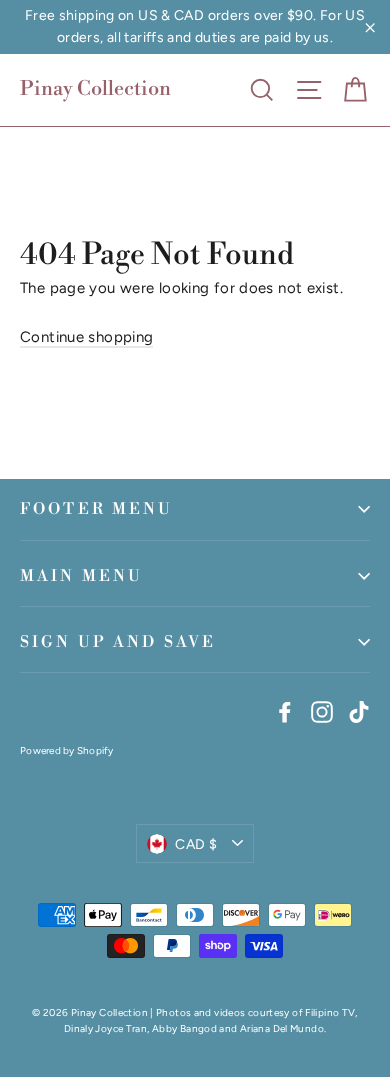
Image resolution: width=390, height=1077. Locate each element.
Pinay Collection (95, 89)
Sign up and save (118, 642)
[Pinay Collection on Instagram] (322, 710)
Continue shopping (86, 337)
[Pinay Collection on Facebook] (285, 710)
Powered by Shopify (67, 750)
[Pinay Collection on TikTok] (359, 710)
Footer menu (97, 509)
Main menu (81, 576)
